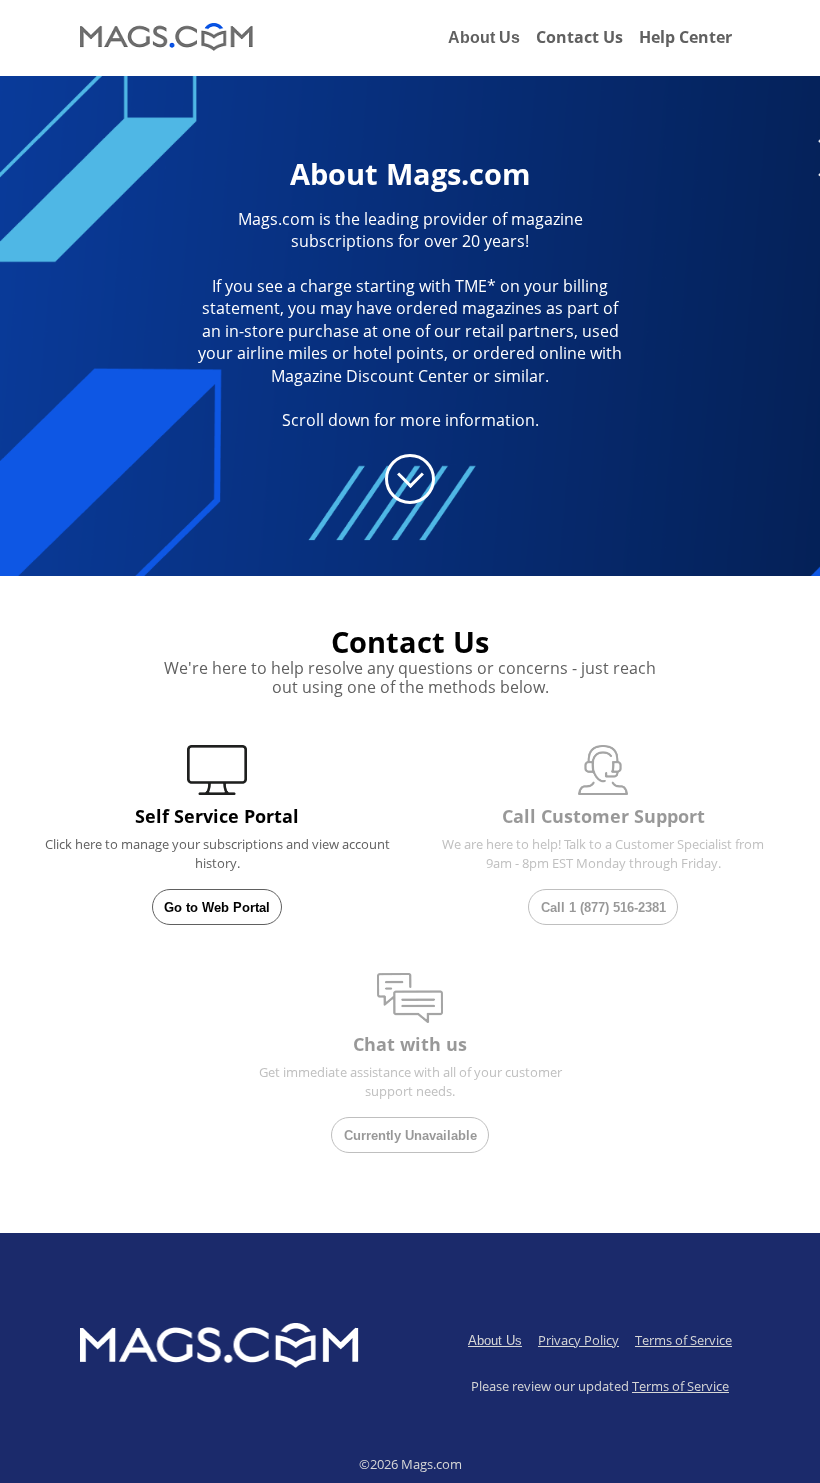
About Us (484, 37)
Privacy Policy (578, 1340)
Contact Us (579, 37)
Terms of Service (683, 1340)
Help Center (685, 37)
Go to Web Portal (217, 907)
